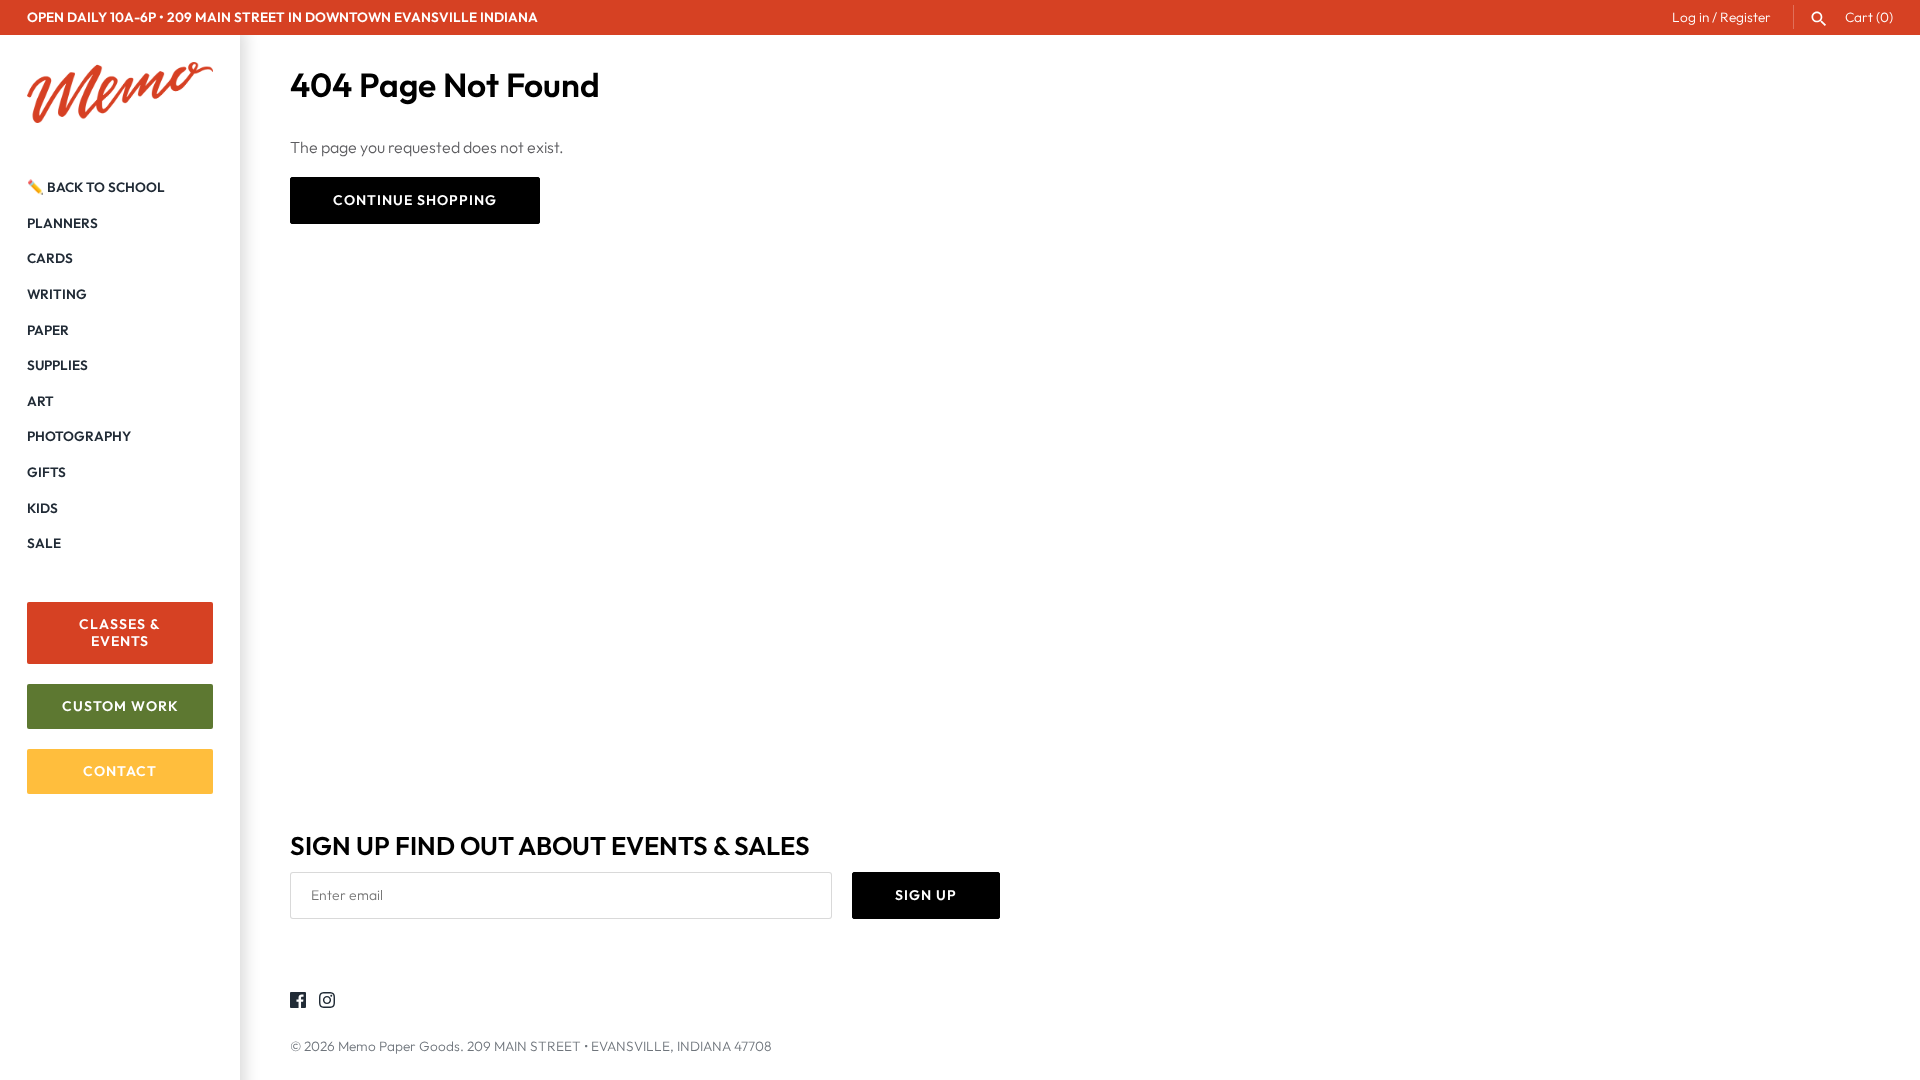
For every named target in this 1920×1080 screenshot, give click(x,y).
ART (40, 401)
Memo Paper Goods (399, 1046)
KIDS (42, 508)
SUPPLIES (57, 365)
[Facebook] (298, 1003)
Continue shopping (415, 200)
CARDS (50, 258)
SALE (44, 543)
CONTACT (120, 771)
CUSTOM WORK (120, 706)
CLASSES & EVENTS (120, 632)
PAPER (48, 330)
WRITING (57, 294)
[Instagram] (327, 1003)
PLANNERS (62, 223)
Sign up (926, 895)
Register (1745, 17)
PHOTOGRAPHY (79, 436)
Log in (1690, 17)
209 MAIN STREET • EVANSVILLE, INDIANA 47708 (619, 1046)
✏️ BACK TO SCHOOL (96, 187)
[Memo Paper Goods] (120, 93)
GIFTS (46, 472)
